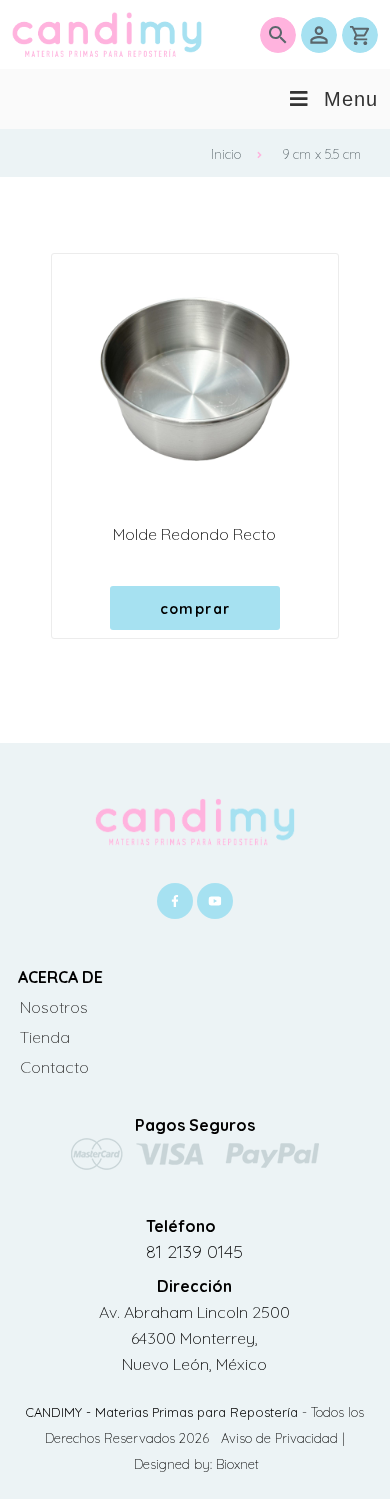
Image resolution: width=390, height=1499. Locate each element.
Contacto (54, 1067)
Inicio (226, 154)
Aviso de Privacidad (281, 1438)
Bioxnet (237, 1464)
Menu (351, 99)
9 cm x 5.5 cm (321, 154)
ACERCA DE (60, 977)
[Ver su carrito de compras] (360, 35)
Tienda (45, 1037)
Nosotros (54, 1007)
